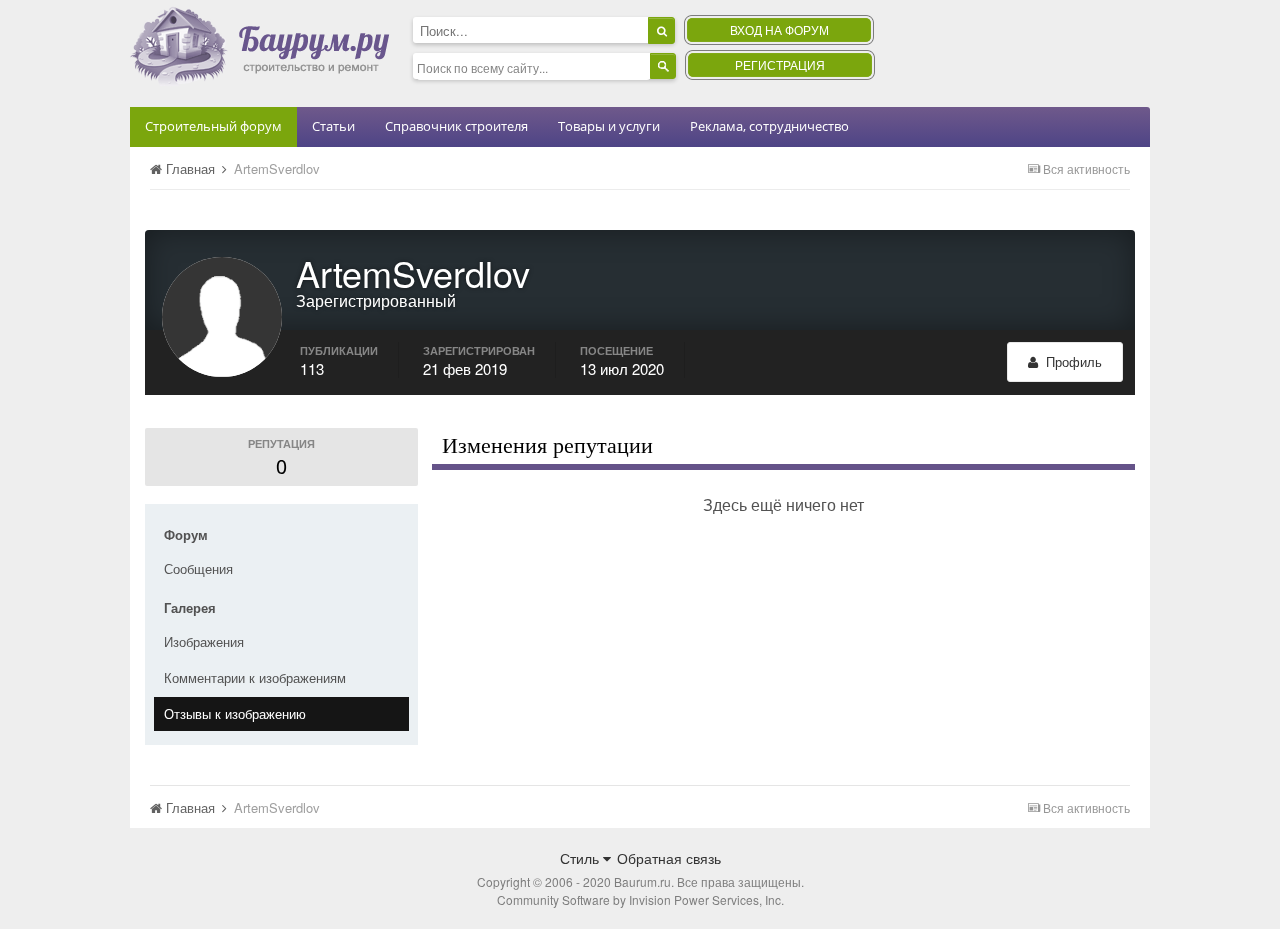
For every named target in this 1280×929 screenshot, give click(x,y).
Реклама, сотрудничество (769, 126)
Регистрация (780, 64)
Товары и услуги (609, 126)
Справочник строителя (456, 126)
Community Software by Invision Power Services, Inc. (640, 899)
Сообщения (198, 568)
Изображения (204, 641)
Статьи (333, 126)
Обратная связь (669, 858)
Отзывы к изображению (235, 713)
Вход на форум (779, 29)
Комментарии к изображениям (255, 677)
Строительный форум (213, 126)
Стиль (581, 858)
